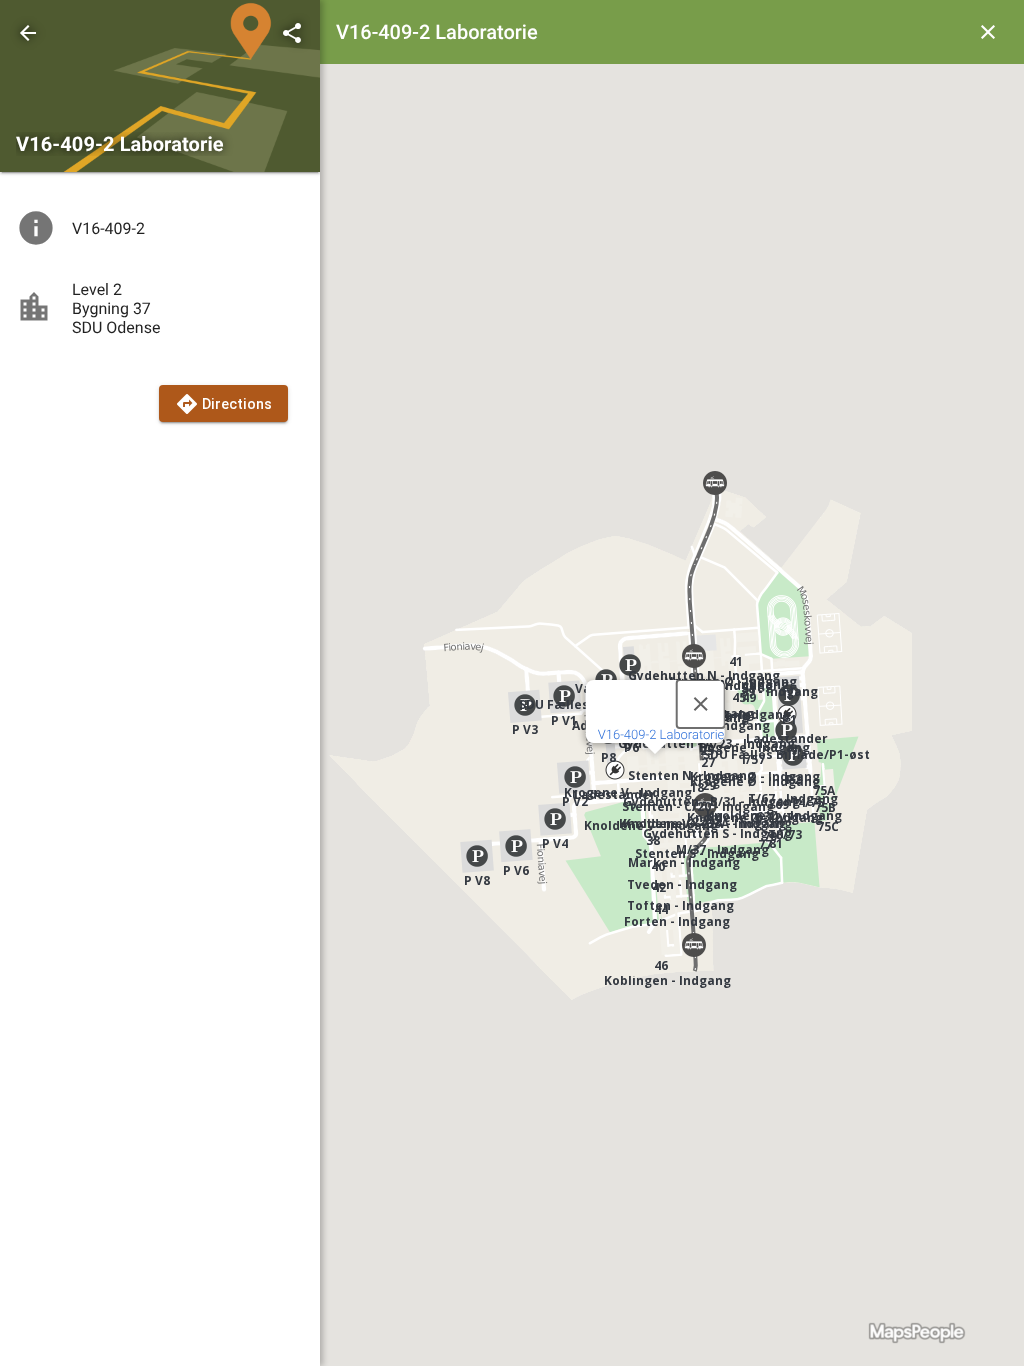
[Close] (700, 704)
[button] (615, 770)
